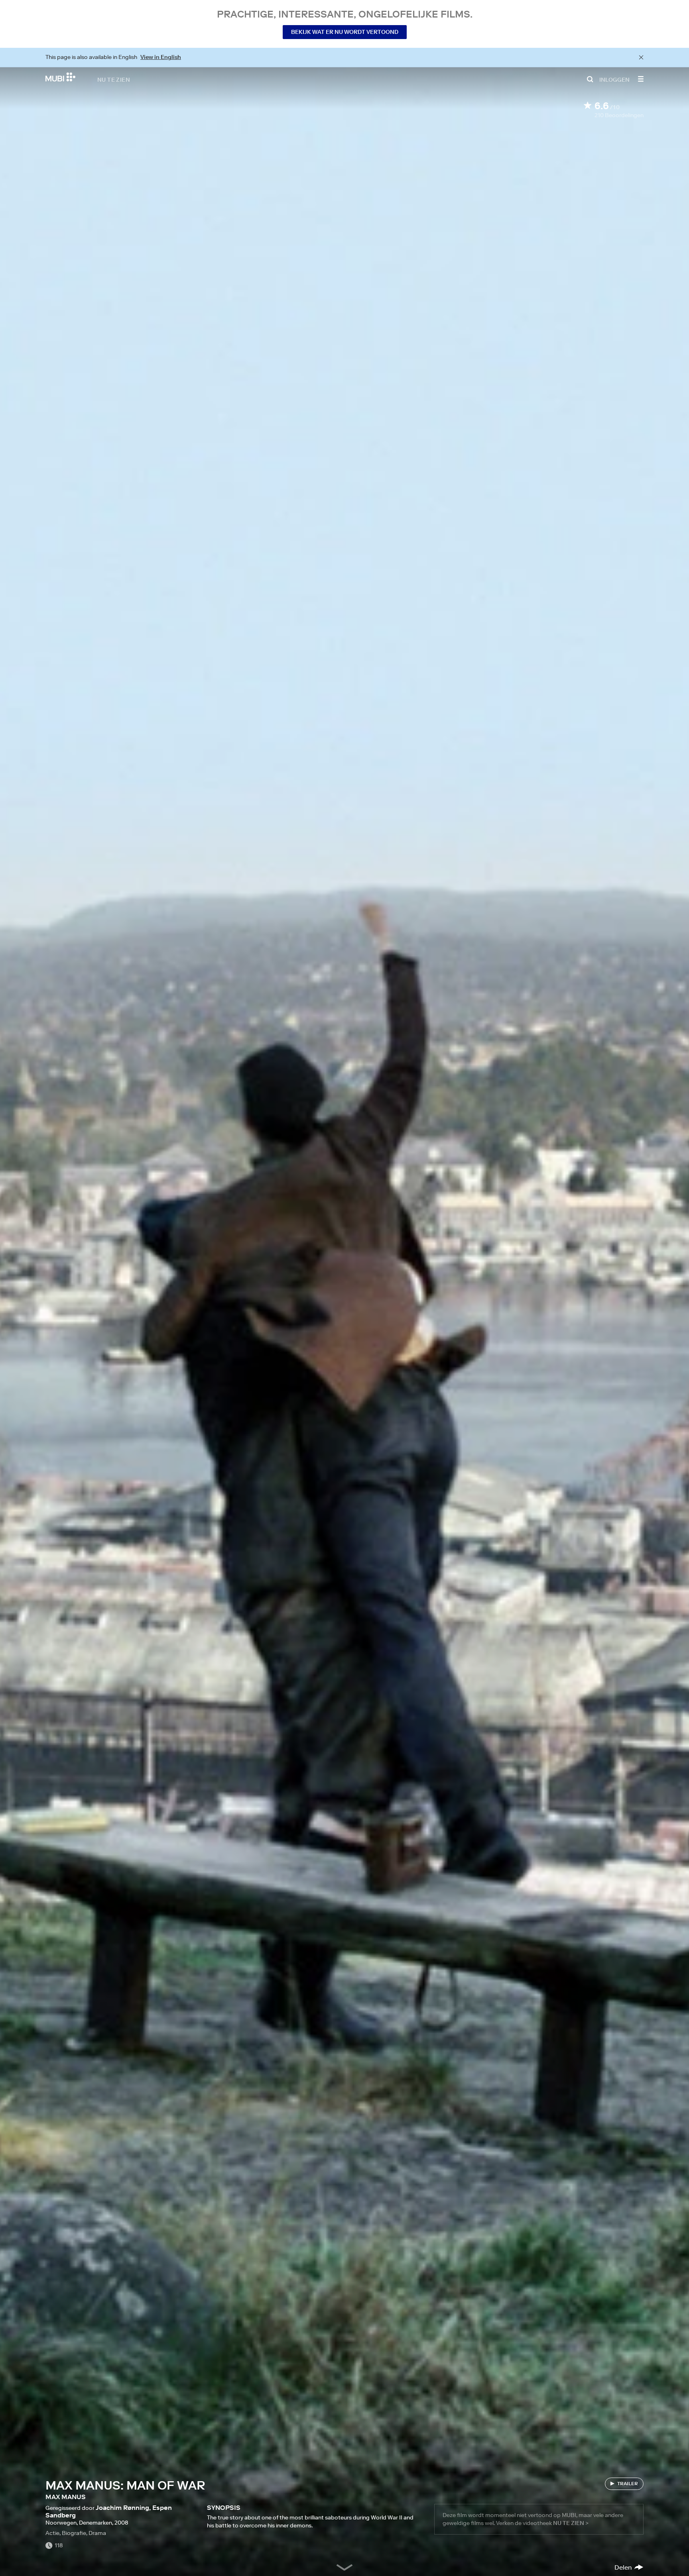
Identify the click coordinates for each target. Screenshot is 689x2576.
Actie (52, 2533)
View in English (161, 57)
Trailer (628, 2483)
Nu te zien (114, 79)
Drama (97, 2533)
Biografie (74, 2533)
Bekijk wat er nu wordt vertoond (345, 32)
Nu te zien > (571, 2523)
